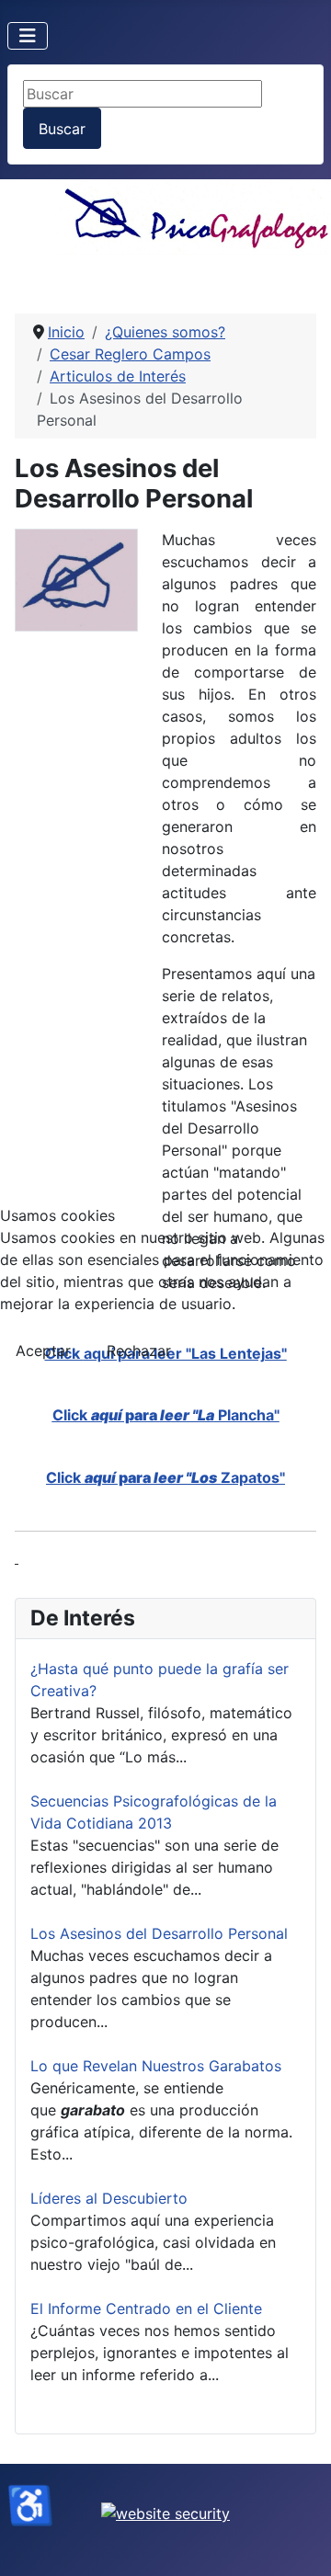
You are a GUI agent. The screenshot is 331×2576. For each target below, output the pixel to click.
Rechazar (139, 1351)
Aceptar (43, 1351)
